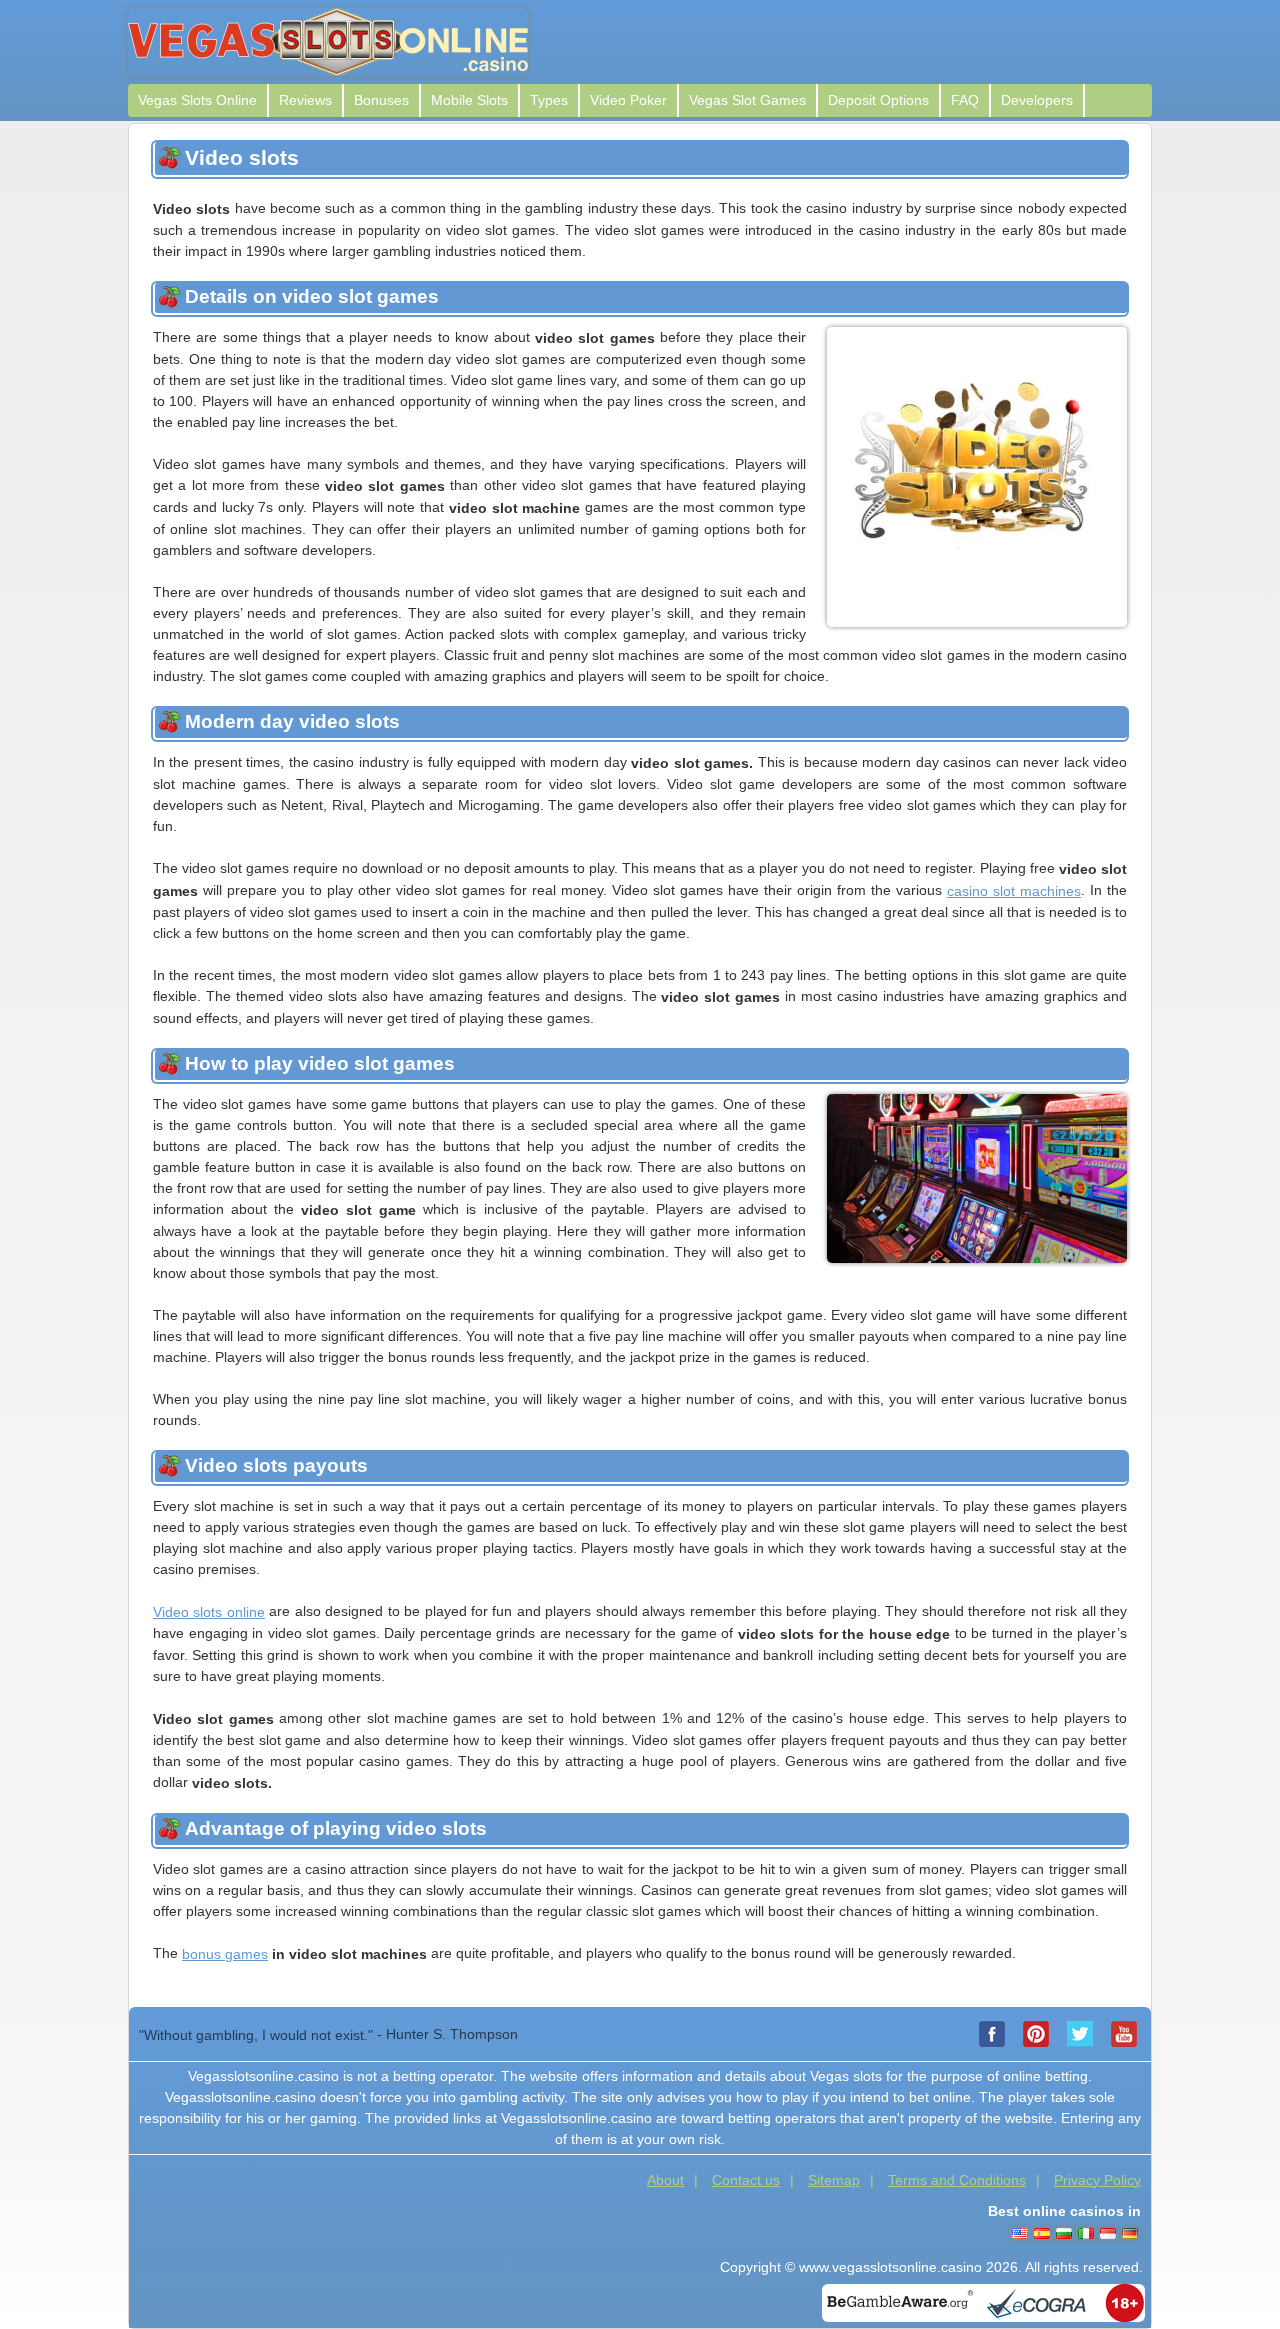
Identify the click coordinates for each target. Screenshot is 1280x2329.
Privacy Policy (1097, 2180)
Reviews (305, 100)
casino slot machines (1014, 891)
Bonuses (381, 100)
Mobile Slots (469, 100)
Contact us (746, 2180)
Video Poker (628, 100)
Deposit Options (878, 100)
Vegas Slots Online (197, 100)
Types (549, 100)
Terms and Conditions (957, 2180)
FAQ (965, 100)
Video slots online (209, 1612)
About (665, 2180)
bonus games (225, 1954)
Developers (1037, 100)
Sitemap (834, 2180)
